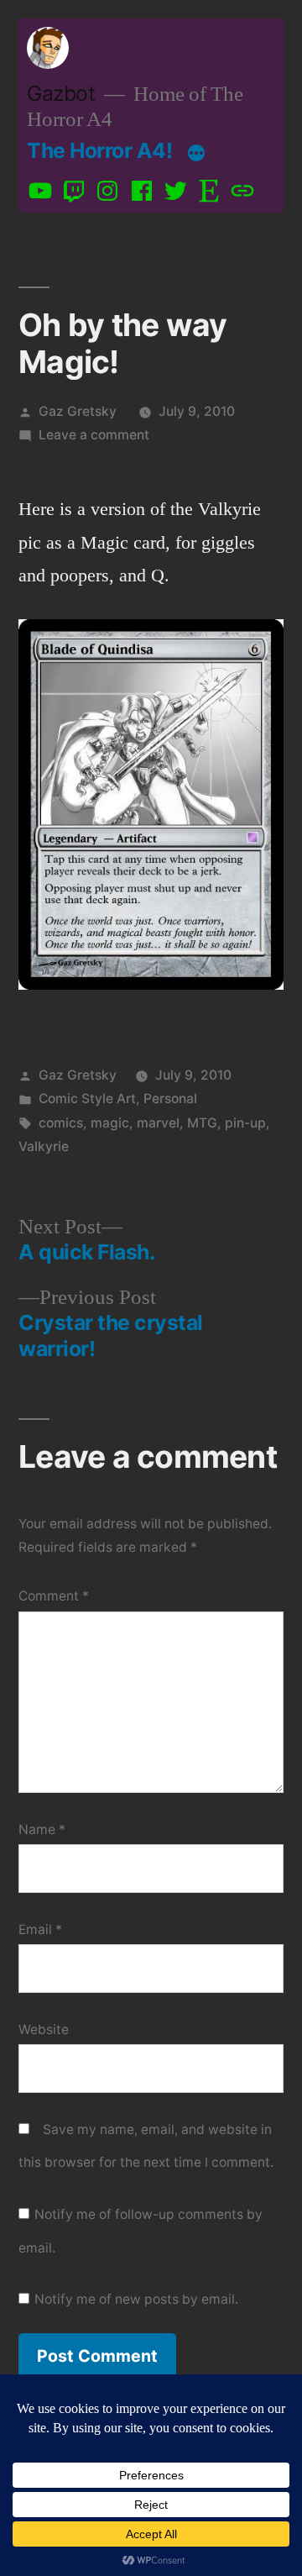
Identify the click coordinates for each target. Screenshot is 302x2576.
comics (61, 1123)
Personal (170, 1099)
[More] (196, 154)
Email (40, 1929)
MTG (202, 1123)
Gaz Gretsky (78, 411)
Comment (54, 1596)
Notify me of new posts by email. (136, 2299)
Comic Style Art (87, 1099)
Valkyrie (44, 1146)
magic (110, 1123)
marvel (158, 1123)
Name (42, 1829)
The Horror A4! (99, 150)
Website (44, 2029)
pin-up (245, 1123)
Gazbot (61, 93)
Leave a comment (94, 435)
